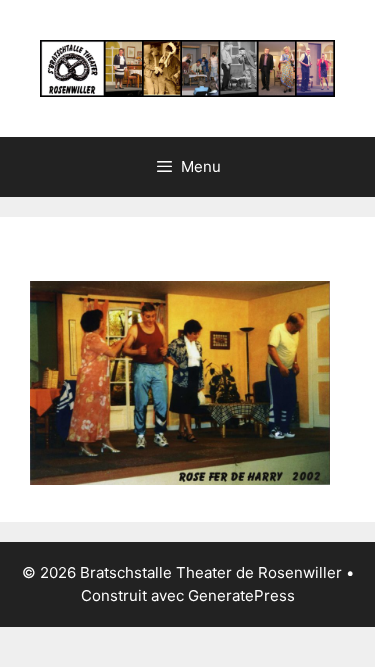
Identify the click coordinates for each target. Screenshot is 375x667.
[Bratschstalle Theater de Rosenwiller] (187, 67)
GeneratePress (241, 595)
